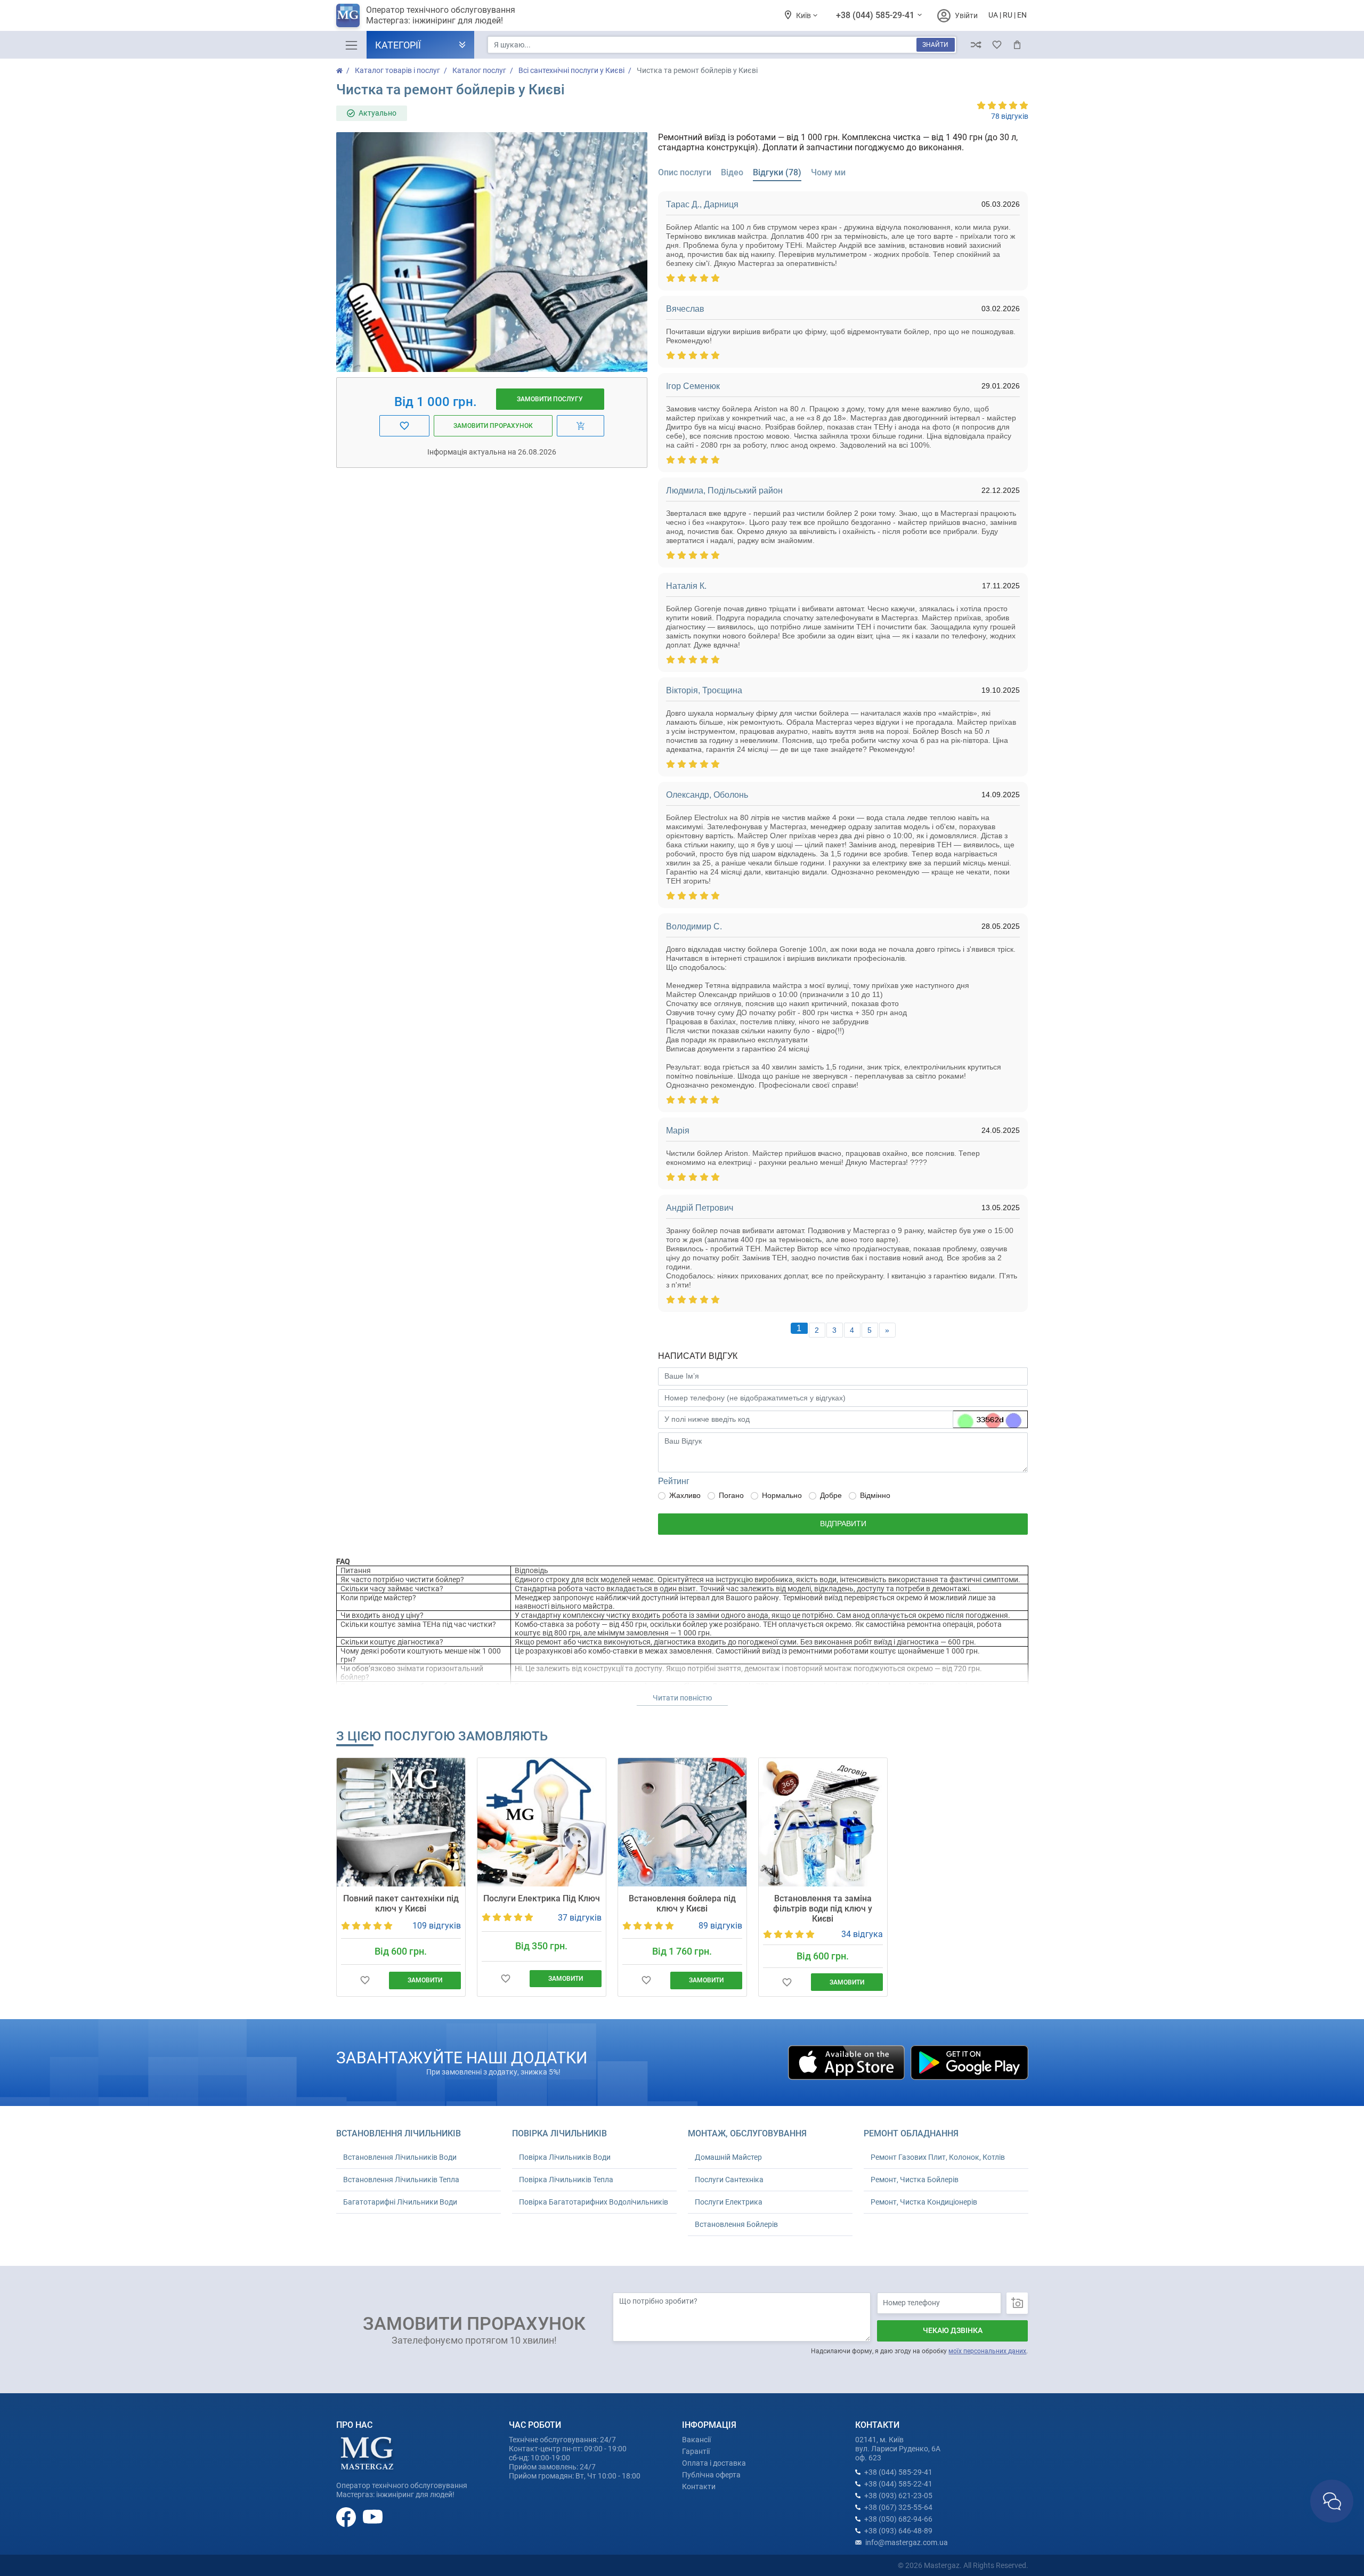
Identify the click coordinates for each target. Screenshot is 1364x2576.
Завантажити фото (1017, 2303)
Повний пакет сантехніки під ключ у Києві (401, 1903)
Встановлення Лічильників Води (400, 2157)
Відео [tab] (732, 172)
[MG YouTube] (373, 2516)
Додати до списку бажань (404, 426)
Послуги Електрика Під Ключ (542, 1898)
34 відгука (862, 1934)
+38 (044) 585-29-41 (876, 15)
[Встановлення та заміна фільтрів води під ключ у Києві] (823, 1822)
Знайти (935, 45)
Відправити (843, 1524)
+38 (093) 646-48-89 (898, 2531)
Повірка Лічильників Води (565, 2157)
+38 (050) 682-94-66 (898, 2519)
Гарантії (696, 2451)
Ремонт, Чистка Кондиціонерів (924, 2202)
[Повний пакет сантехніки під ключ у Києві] (401, 1822)
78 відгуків (1010, 116)
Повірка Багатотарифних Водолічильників (594, 2202)
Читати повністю (682, 1698)
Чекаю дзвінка (953, 2330)
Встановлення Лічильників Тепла (401, 2180)
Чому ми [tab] (828, 172)
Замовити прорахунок (493, 426)
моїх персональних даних (987, 2351)
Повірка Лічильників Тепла (566, 2180)
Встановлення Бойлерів (736, 2224)
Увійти (966, 15)
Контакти (699, 2486)
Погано (731, 1495)
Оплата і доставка (714, 2463)
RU (1008, 15)
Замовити (425, 1980)
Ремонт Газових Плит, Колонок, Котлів (938, 2157)
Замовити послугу (550, 399)
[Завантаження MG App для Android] (969, 2062)
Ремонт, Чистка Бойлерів (915, 2180)
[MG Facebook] (347, 2516)
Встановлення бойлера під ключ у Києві (682, 1903)
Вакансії (696, 2440)
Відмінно (875, 1495)
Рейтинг (674, 1481)
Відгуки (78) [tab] (777, 172)
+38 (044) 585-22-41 (898, 2484)
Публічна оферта (711, 2475)
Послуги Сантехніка (729, 2180)
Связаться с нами (1332, 2501)
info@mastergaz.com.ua (907, 2542)
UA (993, 15)
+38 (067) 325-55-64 (898, 2507)
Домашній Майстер (728, 2157)
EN (1022, 15)
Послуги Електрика (729, 2202)
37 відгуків (580, 1918)
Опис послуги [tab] (685, 172)
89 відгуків (720, 1926)
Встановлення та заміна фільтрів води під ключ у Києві (823, 1909)
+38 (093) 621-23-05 (898, 2496)
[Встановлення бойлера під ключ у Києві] (682, 1822)
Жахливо (685, 1495)
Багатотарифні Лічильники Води (400, 2202)
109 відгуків (437, 1926)
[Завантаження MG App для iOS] (847, 2062)
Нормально (782, 1495)
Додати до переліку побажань (365, 1980)
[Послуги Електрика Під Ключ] (542, 1822)
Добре (831, 1495)
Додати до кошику (580, 426)
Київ (804, 15)
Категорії (398, 45)
